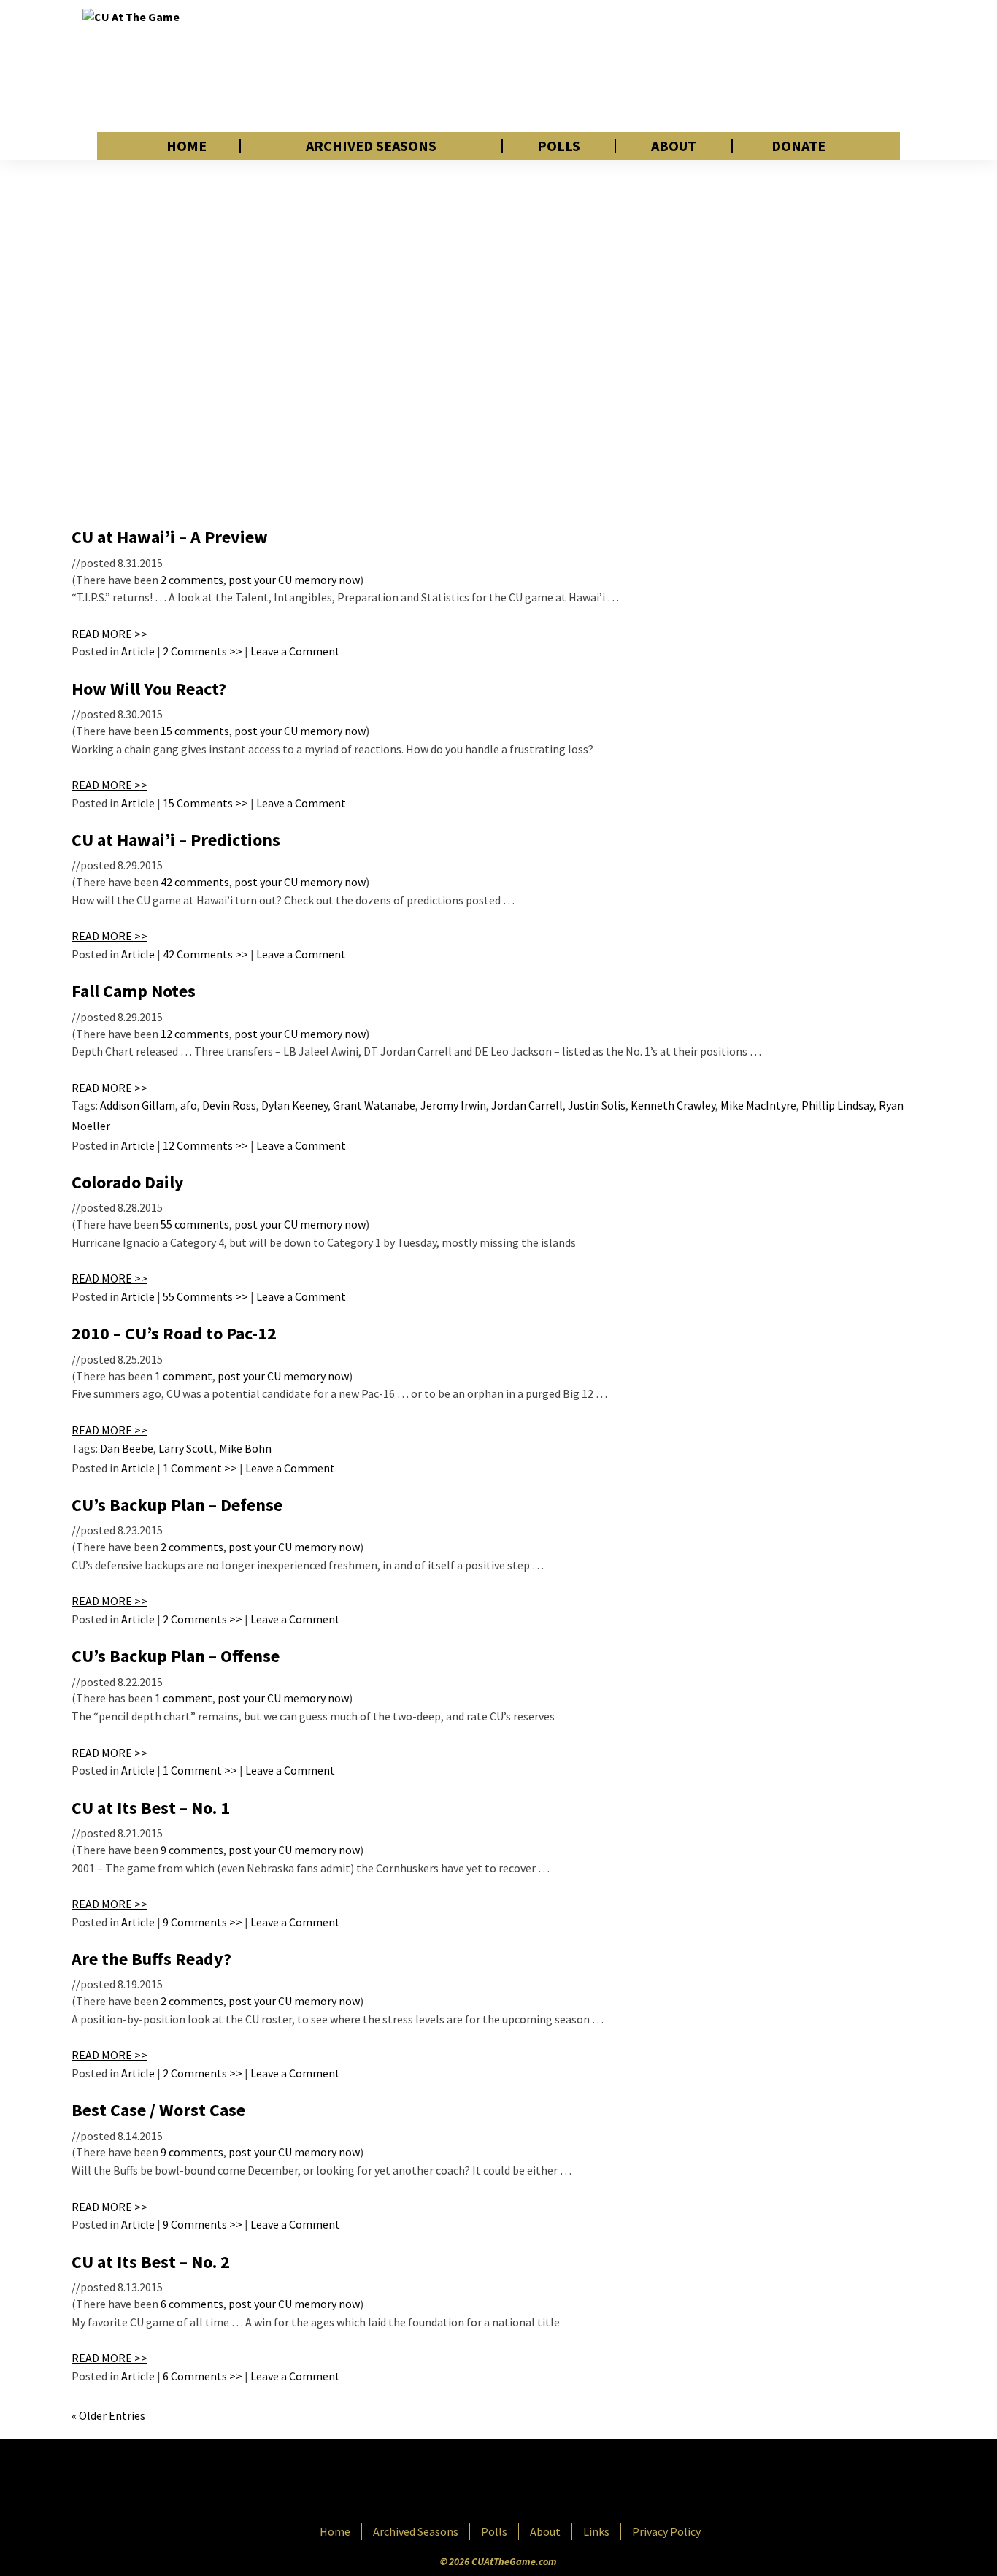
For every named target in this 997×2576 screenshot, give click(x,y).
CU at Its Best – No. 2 (151, 2262)
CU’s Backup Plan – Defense (177, 1505)
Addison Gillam (138, 1105)
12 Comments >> (205, 1145)
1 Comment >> (200, 1468)
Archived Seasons (371, 146)
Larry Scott (186, 1448)
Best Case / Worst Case (158, 2110)
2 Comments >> (203, 651)
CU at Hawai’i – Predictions (176, 840)
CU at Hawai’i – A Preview (170, 537)
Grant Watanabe (374, 1105)
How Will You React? (149, 689)
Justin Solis (597, 1105)
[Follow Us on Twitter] (530, 2483)
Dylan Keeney (295, 1105)
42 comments (195, 882)
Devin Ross (229, 1105)
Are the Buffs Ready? (151, 1959)
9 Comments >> (203, 1922)
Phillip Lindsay (838, 1105)
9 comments (192, 1850)
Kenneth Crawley (673, 1105)
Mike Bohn (245, 1448)
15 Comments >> (205, 803)
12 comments (195, 1034)
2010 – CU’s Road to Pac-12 (174, 1333)
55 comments (195, 1224)
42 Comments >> (205, 954)
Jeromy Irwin (453, 1105)
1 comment (184, 1376)
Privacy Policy (666, 2531)
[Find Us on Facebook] (466, 2483)
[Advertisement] (649, 66)
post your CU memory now (294, 580)
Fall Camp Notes (134, 991)
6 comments (192, 2304)
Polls (559, 146)
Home (186, 146)
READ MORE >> (109, 634)
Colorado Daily (128, 1182)
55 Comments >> (205, 1296)
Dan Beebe (127, 1448)
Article (138, 651)
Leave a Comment (295, 651)
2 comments (192, 580)
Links (596, 2531)
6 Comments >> (203, 2376)
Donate (798, 146)
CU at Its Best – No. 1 (151, 1808)
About (674, 146)
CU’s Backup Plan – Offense (176, 1656)
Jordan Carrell (527, 1105)
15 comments (195, 731)
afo (189, 1105)
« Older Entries (108, 2415)
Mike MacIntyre (758, 1105)
